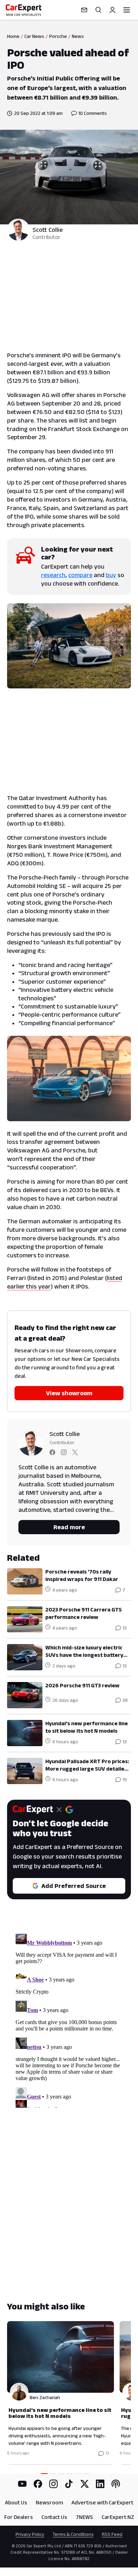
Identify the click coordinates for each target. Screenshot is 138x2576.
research (53, 575)
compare (80, 575)
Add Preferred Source (74, 1886)
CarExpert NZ (118, 2517)
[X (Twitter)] (85, 2484)
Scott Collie (48, 230)
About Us (16, 2502)
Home (13, 36)
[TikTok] (69, 2484)
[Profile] (113, 10)
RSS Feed (112, 2534)
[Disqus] (69, 2019)
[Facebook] (38, 2484)
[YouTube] (22, 2484)
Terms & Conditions (73, 2534)
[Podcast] (116, 2484)
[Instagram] (53, 2484)
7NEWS (84, 2517)
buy (111, 575)
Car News (34, 36)
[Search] (98, 10)
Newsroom (49, 2502)
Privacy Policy (30, 2534)
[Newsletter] (84, 10)
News (78, 36)
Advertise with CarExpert (102, 2502)
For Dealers (19, 2517)
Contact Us (54, 2517)
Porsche (58, 36)
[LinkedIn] (100, 2484)
